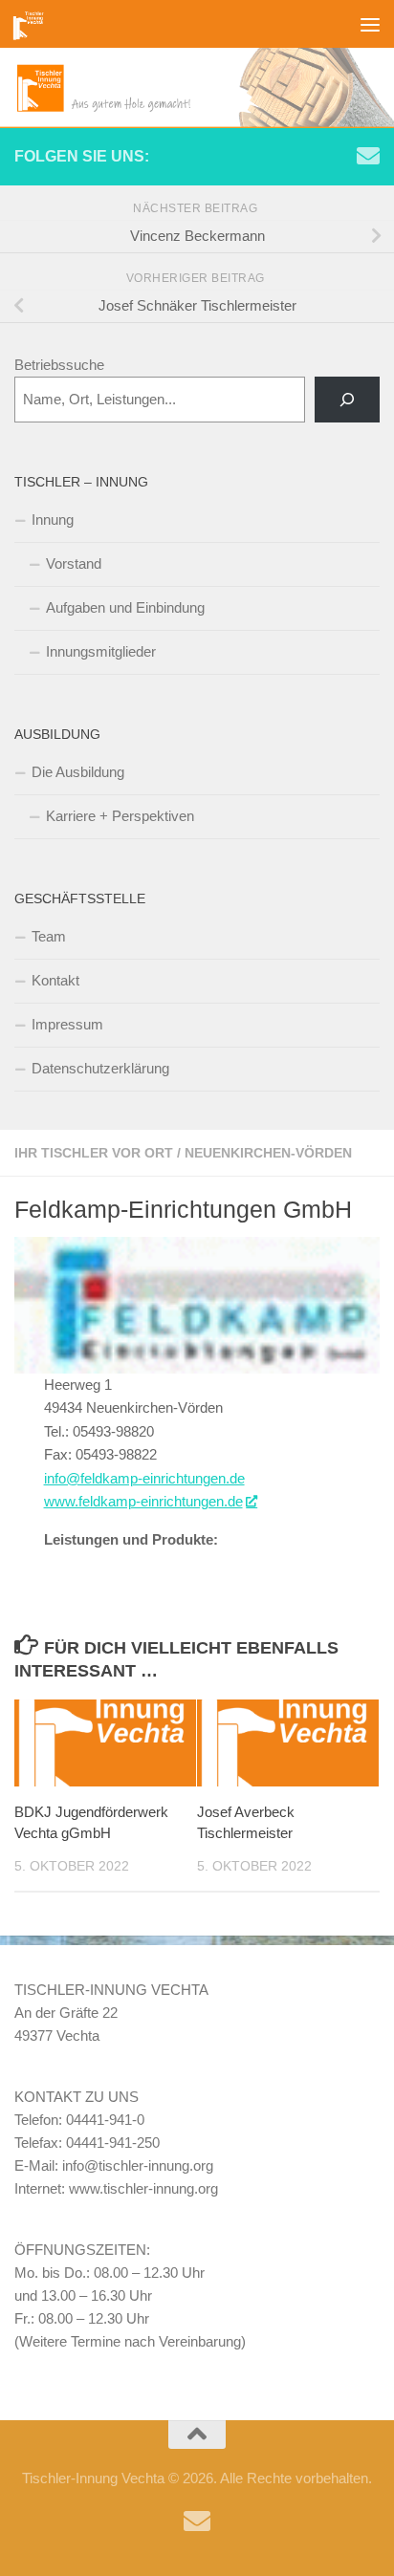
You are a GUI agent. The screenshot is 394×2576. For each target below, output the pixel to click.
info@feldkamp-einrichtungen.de (144, 1478)
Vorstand (74, 563)
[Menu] (370, 24)
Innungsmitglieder (101, 651)
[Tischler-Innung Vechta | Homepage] (34, 24)
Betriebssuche (59, 365)
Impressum (67, 1024)
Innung (53, 520)
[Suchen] (347, 400)
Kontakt (55, 980)
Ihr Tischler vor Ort (94, 1153)
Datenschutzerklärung (100, 1068)
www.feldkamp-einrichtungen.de (143, 1501)
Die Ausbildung (78, 772)
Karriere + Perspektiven (120, 816)
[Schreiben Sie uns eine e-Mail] (368, 156)
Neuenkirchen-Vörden (268, 1153)
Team (49, 936)
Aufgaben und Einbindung (125, 607)
